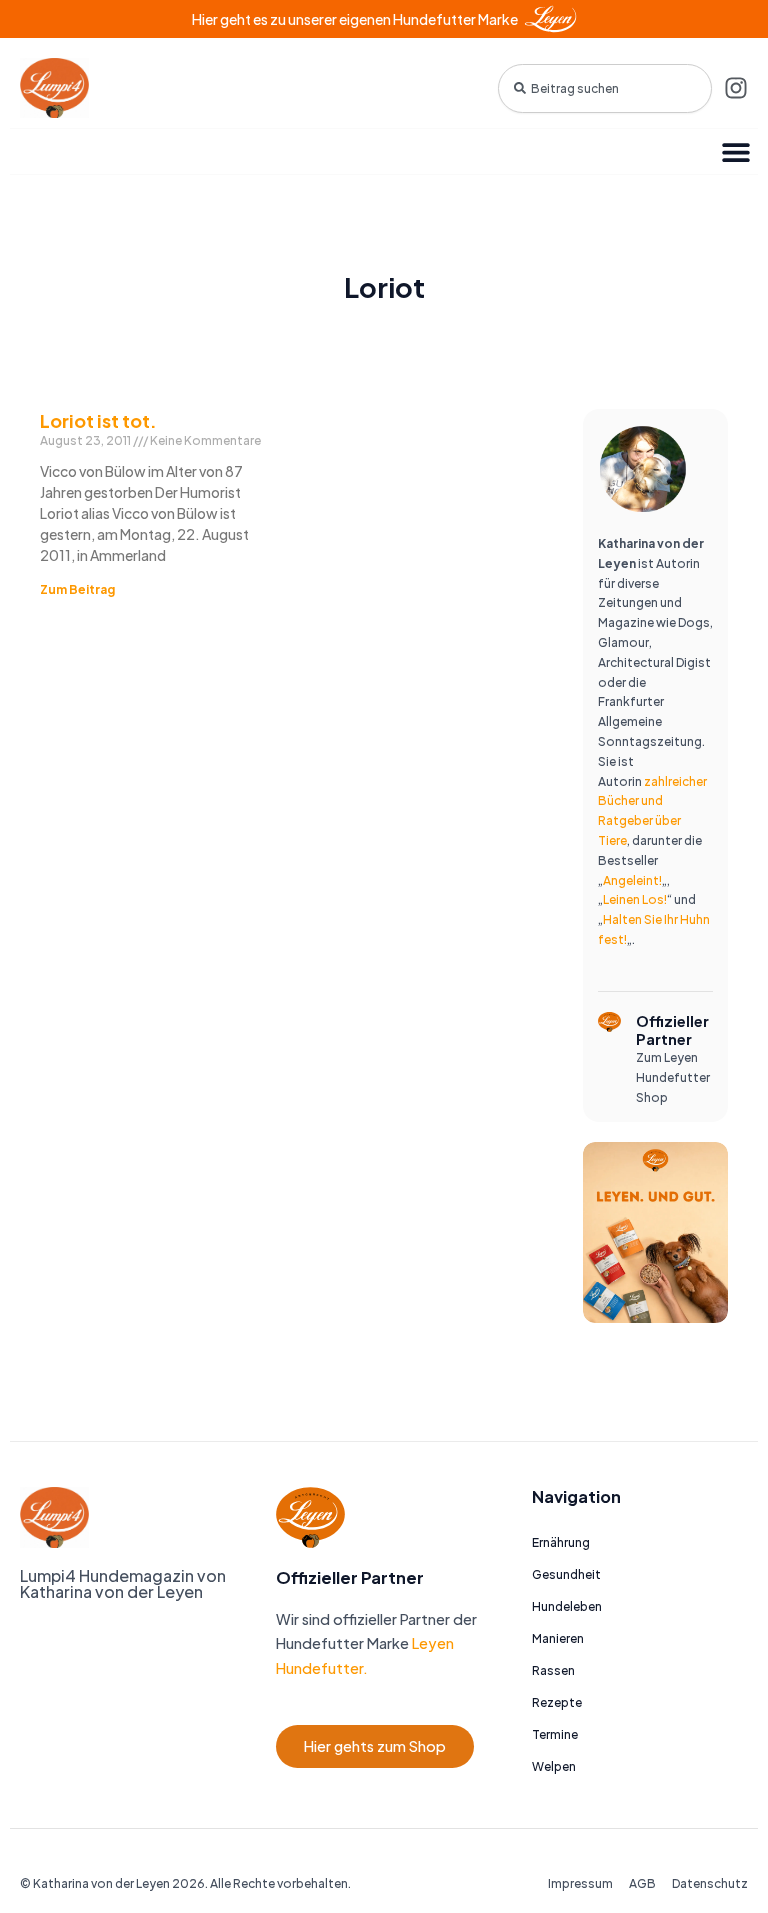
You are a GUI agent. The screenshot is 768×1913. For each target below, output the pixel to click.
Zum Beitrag (77, 589)
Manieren (558, 1638)
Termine (555, 1734)
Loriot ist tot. (98, 420)
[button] (735, 151)
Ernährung (561, 1542)
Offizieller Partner (672, 1030)
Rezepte (557, 1702)
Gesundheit (566, 1574)
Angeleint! (632, 880)
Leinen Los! (635, 899)
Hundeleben (567, 1606)
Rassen (553, 1670)
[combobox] (605, 88)
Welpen (554, 1766)
